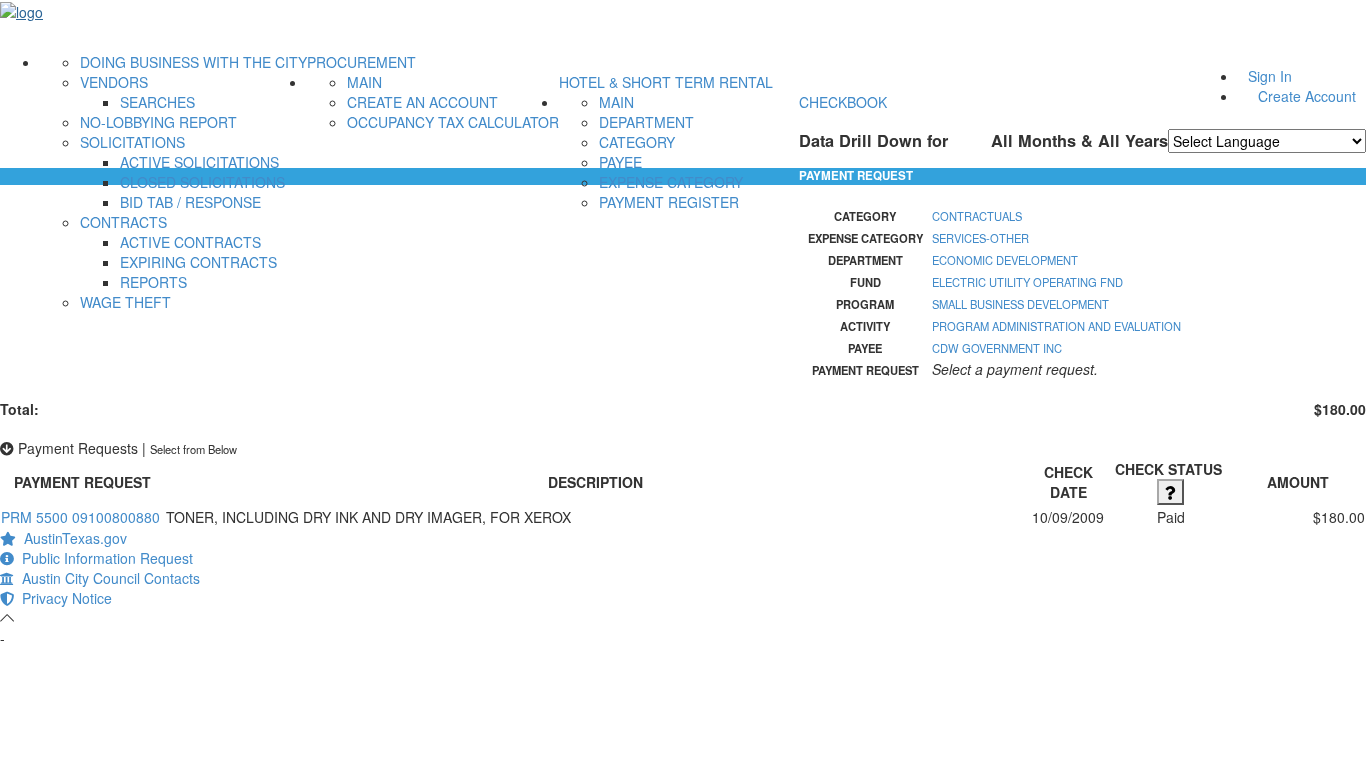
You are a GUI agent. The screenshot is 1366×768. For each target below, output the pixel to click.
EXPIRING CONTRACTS (198, 262)
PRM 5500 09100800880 (80, 517)
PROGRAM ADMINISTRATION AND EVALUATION (1056, 326)
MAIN (364, 82)
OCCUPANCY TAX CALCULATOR (453, 122)
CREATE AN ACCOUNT (422, 102)
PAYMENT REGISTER (669, 202)
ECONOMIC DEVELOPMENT (1005, 260)
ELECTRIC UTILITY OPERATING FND (1027, 282)
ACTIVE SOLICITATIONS (199, 162)
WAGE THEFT (125, 302)
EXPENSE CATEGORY (671, 182)
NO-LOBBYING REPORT (158, 122)
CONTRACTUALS (977, 216)
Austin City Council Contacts (107, 578)
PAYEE (620, 162)
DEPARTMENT (646, 122)
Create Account (1307, 96)
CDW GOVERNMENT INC (997, 348)
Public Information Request (103, 558)
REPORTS (153, 282)
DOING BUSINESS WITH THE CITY (193, 62)
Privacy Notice (63, 598)
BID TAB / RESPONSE (190, 202)
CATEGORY (637, 142)
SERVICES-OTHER (980, 238)
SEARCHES (157, 102)
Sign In (1270, 76)
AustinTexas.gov (71, 538)
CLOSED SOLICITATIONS (202, 182)
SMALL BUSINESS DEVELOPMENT (1020, 304)
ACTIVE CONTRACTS (190, 242)
